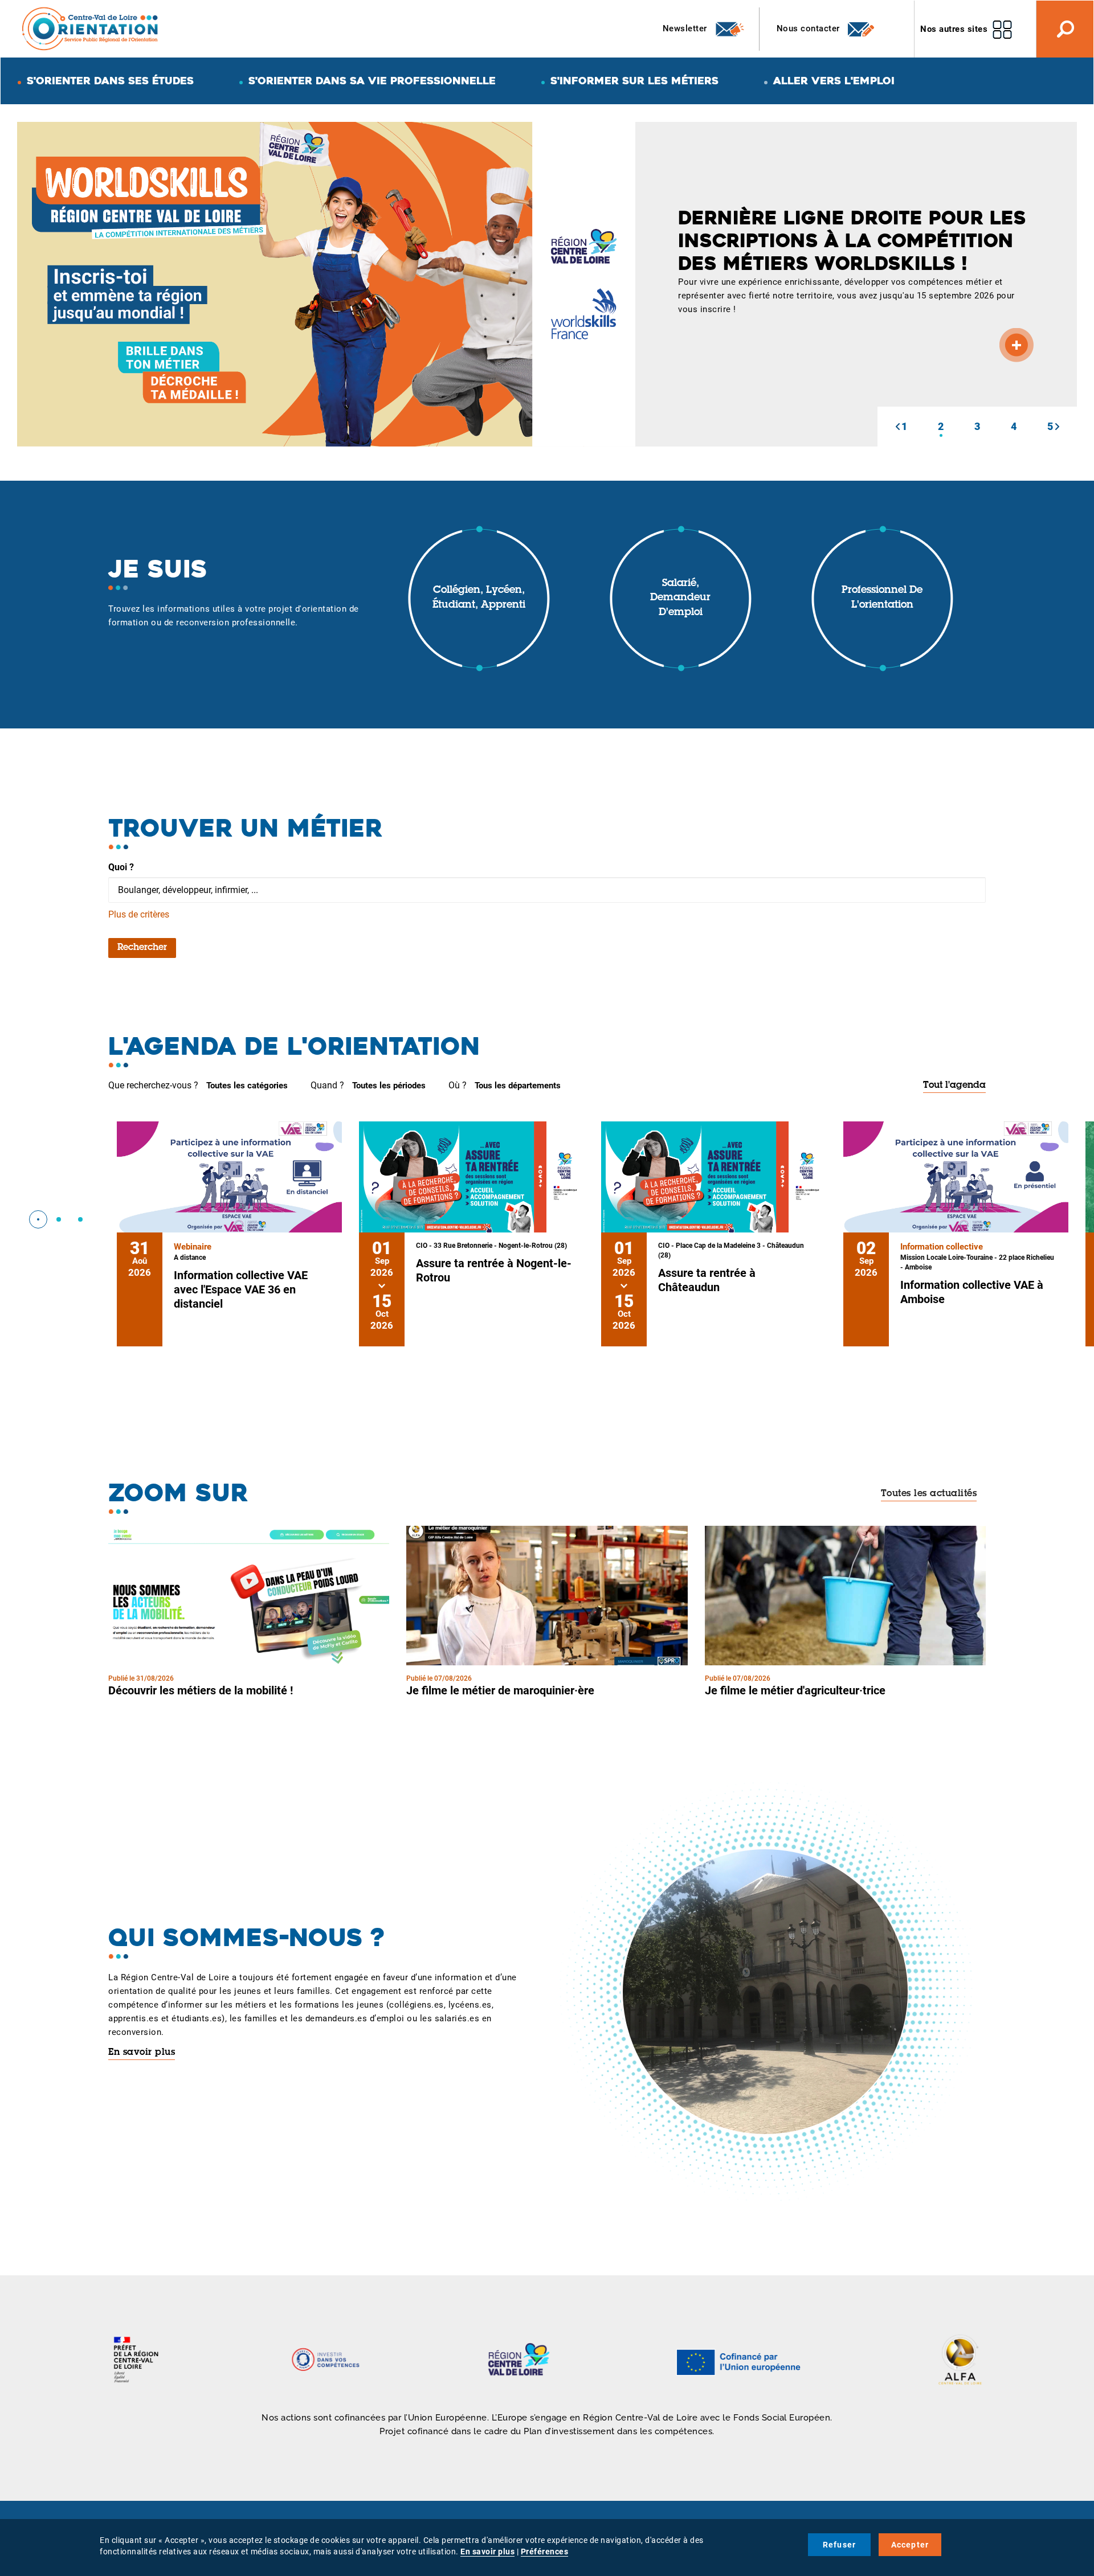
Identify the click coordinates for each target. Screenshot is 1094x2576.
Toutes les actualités (929, 1494)
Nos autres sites (954, 29)
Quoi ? (121, 867)
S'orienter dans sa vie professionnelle (372, 81)
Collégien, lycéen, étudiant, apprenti (479, 598)
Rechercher (142, 948)
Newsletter (686, 28)
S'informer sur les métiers (634, 81)
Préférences (545, 2552)
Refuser (839, 2545)
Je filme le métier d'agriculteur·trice (795, 1690)
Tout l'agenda (954, 1086)
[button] (897, 427)
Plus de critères (139, 914)
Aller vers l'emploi (834, 81)
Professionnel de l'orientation (882, 598)
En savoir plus (142, 2053)
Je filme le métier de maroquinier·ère (500, 1690)
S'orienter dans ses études (110, 81)
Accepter (910, 2545)
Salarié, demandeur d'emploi (680, 598)
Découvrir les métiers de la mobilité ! (201, 1690)
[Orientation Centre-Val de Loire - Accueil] (91, 28)
